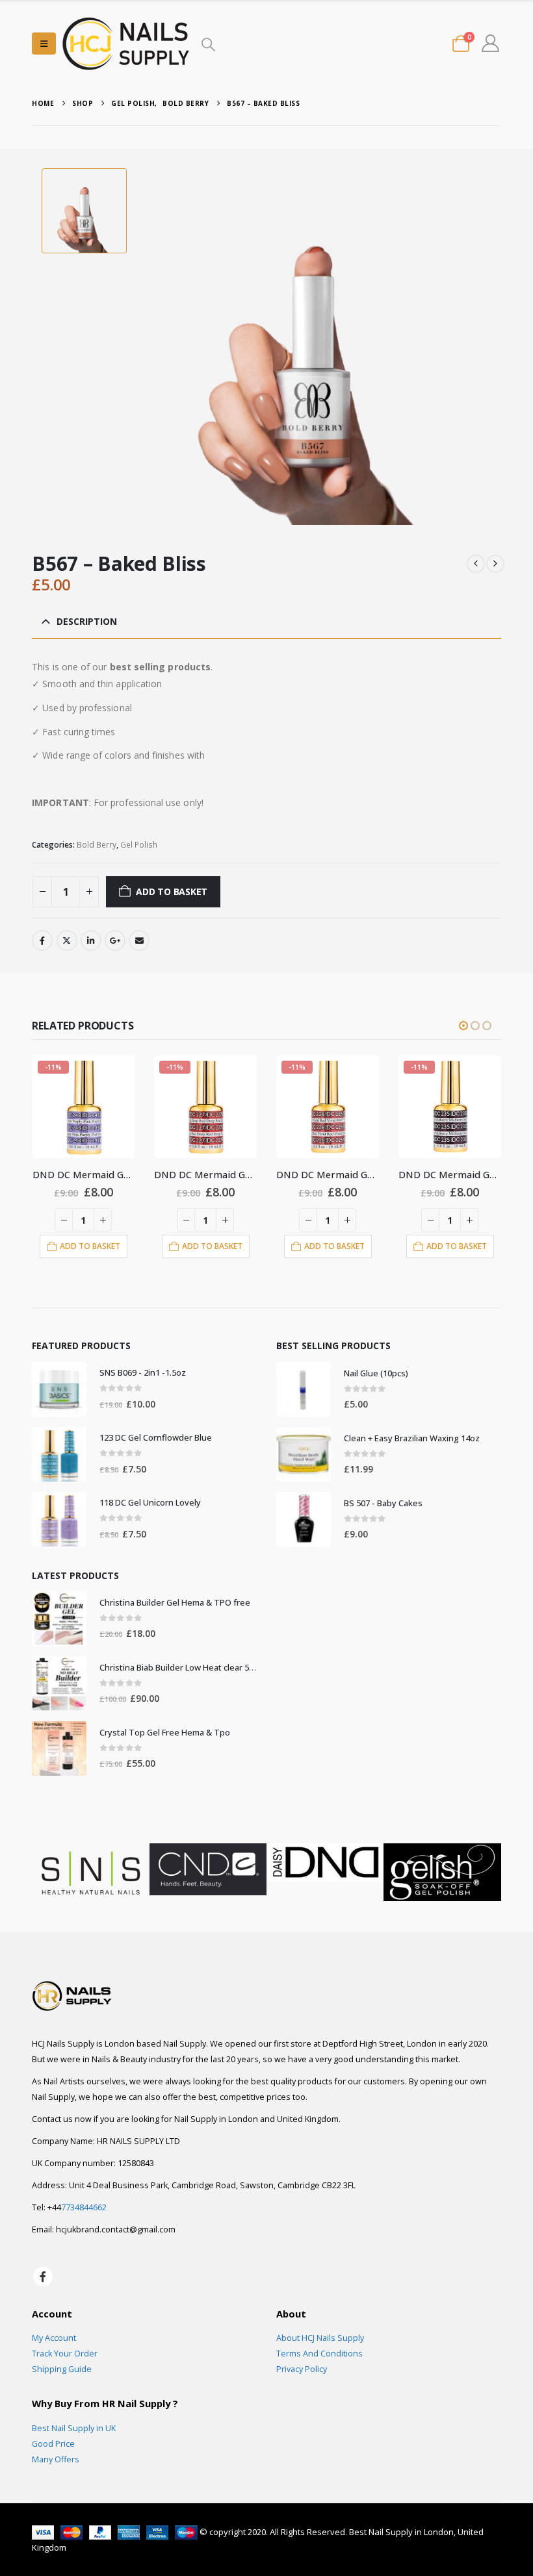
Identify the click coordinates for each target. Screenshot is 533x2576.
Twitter (67, 941)
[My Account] (490, 43)
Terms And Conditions (319, 2354)
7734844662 (84, 2207)
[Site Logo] (126, 43)
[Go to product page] (59, 1389)
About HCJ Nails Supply (320, 2338)
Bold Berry (97, 845)
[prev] (476, 564)
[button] (44, 44)
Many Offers (56, 2459)
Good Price (53, 2444)
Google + (115, 941)
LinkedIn (91, 941)
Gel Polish (139, 845)
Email (139, 941)
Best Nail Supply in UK (74, 2428)
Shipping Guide (62, 2369)
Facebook (42, 941)
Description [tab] (87, 621)
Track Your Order (65, 2354)
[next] (495, 564)
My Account (54, 2338)
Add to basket (172, 891)
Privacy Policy (302, 2369)
